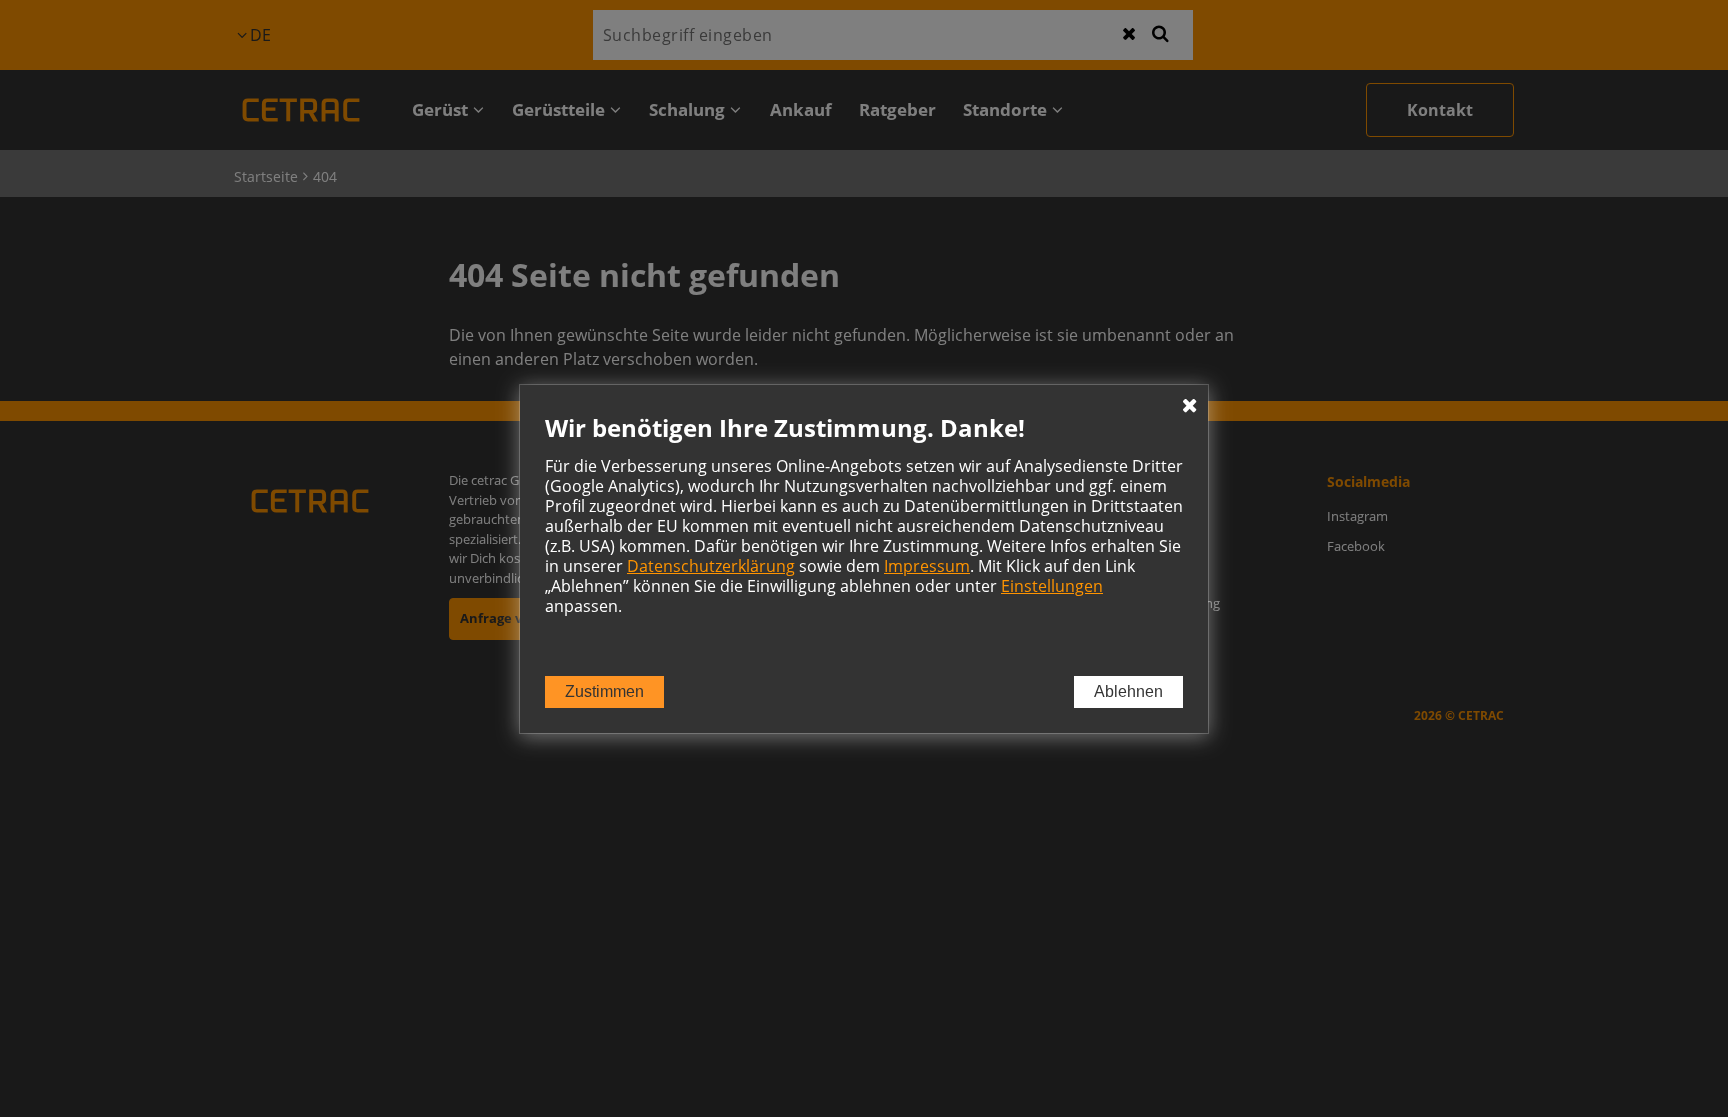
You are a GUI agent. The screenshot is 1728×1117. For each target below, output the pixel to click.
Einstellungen (1052, 586)
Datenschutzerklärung (711, 566)
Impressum (927, 566)
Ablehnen (1128, 691)
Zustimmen (604, 691)
